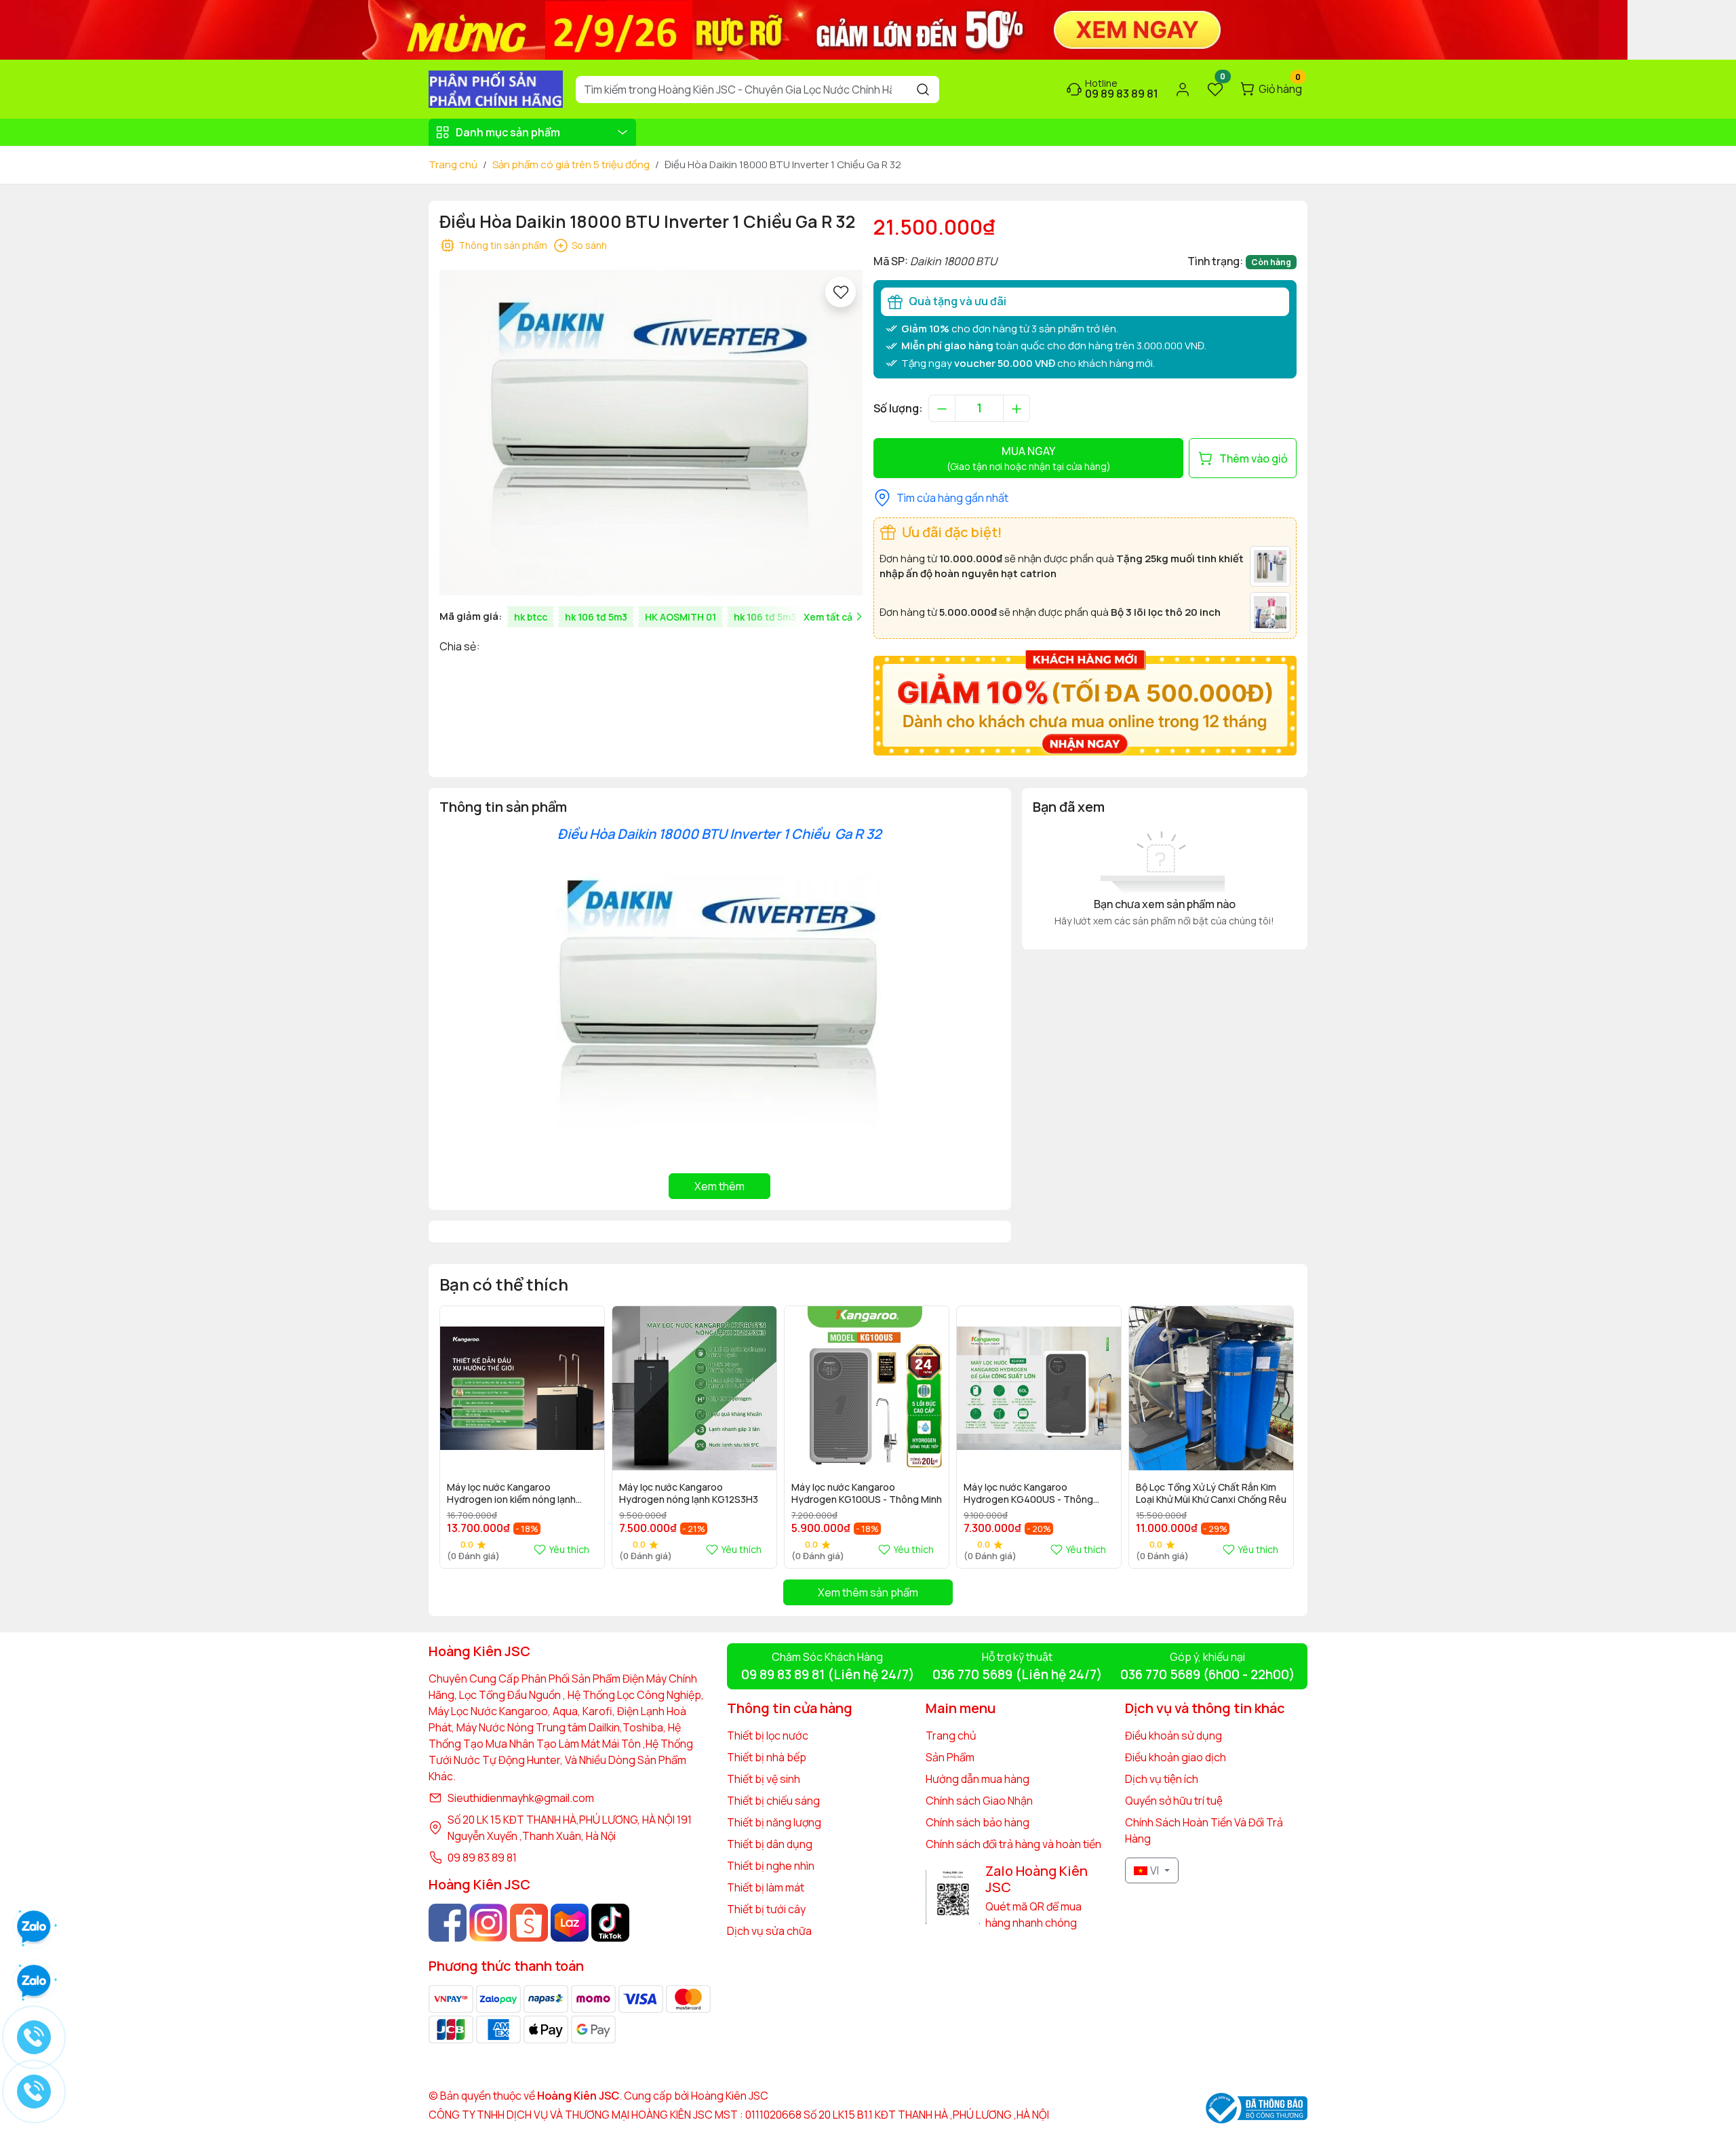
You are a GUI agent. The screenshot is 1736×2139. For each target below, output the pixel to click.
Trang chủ (453, 164)
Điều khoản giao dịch (1176, 1757)
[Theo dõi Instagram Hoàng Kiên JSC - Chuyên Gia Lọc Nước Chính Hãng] (488, 1923)
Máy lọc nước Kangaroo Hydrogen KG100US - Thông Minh (867, 1493)
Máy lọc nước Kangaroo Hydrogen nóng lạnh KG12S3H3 (689, 1493)
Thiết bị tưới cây (766, 1909)
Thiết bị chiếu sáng (773, 1801)
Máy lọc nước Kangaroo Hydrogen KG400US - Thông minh (1028, 1494)
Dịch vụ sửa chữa (769, 1931)
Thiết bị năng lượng (774, 1822)
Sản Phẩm (950, 1757)
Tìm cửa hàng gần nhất (952, 498)
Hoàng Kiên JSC (729, 2096)
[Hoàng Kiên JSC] (814, 28)
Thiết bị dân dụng (770, 1844)
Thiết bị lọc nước (768, 1735)
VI (1155, 1870)
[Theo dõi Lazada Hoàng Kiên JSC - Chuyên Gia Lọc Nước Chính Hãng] (570, 1923)
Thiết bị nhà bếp (767, 1757)
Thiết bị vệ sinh (764, 1779)
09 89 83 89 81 (482, 1858)
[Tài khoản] (1183, 90)
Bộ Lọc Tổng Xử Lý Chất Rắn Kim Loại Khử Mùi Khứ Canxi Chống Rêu (1211, 1493)
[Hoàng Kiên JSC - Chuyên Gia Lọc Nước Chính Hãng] (496, 88)
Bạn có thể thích (504, 1284)
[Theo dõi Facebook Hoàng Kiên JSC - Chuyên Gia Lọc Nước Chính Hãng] (448, 1923)
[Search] (923, 90)
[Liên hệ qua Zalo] (34, 1982)
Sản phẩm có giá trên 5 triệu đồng (571, 164)
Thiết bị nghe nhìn (771, 1866)
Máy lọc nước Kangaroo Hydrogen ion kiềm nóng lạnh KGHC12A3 (511, 1494)
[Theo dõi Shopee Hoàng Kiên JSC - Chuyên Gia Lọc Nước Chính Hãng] (529, 1923)
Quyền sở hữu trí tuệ (1174, 1801)
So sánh (589, 245)
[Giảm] (942, 408)
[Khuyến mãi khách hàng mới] (1085, 702)
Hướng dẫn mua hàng (978, 1779)
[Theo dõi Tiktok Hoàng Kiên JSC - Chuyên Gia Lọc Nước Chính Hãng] (610, 1923)
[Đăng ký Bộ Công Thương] (1257, 2108)
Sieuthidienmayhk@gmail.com (521, 1798)
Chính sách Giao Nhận (979, 1801)
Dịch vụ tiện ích (1162, 1779)
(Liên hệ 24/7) (828, 1674)
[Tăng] (1017, 408)
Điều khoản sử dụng (1173, 1735)
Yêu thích (569, 1549)
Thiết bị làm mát (766, 1887)
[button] (1276, 1436)
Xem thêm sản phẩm (868, 1592)
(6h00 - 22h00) (1207, 1674)
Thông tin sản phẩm (503, 245)
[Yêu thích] (841, 292)
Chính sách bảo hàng (978, 1822)
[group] (651, 433)
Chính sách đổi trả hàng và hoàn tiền (1013, 1844)
